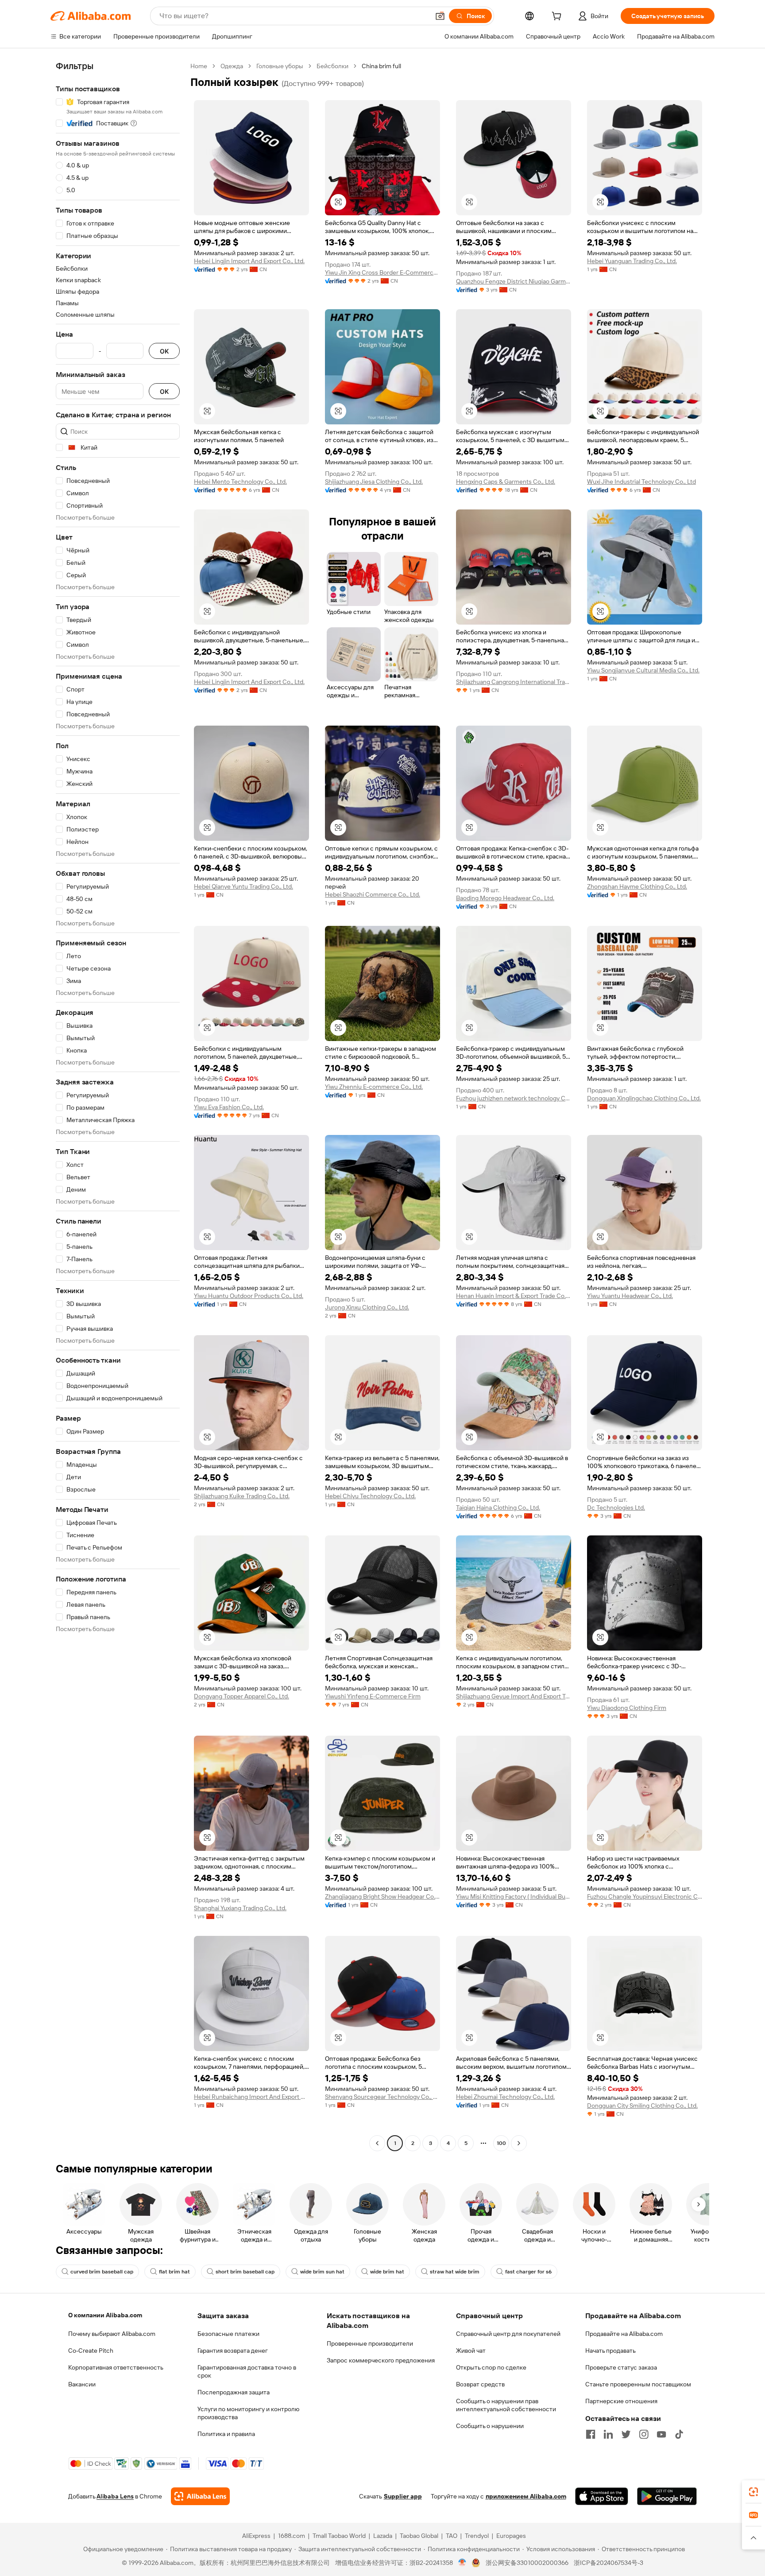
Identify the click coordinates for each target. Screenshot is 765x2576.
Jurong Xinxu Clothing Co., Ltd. (367, 1307)
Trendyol (477, 2536)
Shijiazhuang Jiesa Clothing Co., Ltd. (374, 482)
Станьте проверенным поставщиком (638, 2384)
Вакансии (82, 2384)
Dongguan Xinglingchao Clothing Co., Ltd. (644, 1098)
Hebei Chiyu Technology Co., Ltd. (370, 1496)
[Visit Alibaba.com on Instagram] (644, 2434)
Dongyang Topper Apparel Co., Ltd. (241, 1696)
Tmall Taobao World (339, 2536)
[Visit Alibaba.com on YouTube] (661, 2434)
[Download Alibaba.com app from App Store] (602, 2496)
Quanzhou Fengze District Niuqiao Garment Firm (514, 281)
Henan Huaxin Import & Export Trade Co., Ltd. (514, 1296)
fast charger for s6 (528, 2272)
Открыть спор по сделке (491, 2367)
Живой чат (471, 2351)
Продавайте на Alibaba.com (624, 2334)
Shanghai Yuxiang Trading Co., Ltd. (240, 1908)
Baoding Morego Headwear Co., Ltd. (505, 898)
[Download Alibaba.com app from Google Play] (667, 2496)
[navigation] (118, 1106)
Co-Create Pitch (91, 2351)
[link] (753, 2492)
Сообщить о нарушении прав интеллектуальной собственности (506, 2405)
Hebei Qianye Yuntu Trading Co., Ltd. (243, 886)
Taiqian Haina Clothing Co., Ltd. (498, 1508)
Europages (511, 2536)
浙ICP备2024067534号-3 (609, 2563)
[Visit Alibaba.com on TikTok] (679, 2434)
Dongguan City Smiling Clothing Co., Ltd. (642, 2106)
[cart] (558, 17)
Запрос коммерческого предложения (381, 2360)
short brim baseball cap (245, 2272)
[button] (440, 16)
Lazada (383, 2536)
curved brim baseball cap (102, 2272)
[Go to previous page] (377, 2143)
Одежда (232, 66)
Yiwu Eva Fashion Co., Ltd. (229, 1107)
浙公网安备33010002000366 (527, 2563)
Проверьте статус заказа (621, 2367)
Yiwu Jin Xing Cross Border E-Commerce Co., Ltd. (382, 272)
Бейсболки (332, 66)
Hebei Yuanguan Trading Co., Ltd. (632, 261)
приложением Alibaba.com (526, 2496)
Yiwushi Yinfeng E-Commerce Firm (373, 1696)
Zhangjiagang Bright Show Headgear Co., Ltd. (382, 1896)
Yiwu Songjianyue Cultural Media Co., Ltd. (643, 670)
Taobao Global (419, 2536)
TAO (452, 2536)
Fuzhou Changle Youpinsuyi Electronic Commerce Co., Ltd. (645, 1896)
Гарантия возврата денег (233, 2351)
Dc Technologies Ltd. (616, 1508)
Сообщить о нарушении (490, 2426)
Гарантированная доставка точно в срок (247, 2371)
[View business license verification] (462, 2563)
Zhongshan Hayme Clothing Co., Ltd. (637, 886)
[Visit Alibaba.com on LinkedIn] (608, 2434)
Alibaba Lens (115, 2496)
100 (501, 2143)
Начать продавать (610, 2351)
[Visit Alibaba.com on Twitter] (626, 2434)
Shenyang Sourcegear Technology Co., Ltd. (382, 2097)
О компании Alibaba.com (105, 2315)
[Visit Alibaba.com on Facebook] (591, 2434)
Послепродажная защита (234, 2392)
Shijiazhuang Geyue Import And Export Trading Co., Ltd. (514, 1696)
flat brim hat (174, 2272)
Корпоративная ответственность (116, 2367)
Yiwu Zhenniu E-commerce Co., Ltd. (374, 1087)
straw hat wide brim (455, 2272)
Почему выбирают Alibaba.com (112, 2334)
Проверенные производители (370, 2343)
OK (164, 351)
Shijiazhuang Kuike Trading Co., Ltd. (242, 1496)
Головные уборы (280, 66)
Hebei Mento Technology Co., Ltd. (240, 482)
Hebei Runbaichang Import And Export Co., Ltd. (251, 2097)
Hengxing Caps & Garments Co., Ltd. (506, 482)
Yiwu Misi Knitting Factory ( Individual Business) (514, 1896)
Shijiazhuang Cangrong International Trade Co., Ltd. (514, 682)
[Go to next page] (519, 2143)
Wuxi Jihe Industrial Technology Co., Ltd (641, 482)
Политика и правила (226, 2434)
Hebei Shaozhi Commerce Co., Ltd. (373, 894)
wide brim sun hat (322, 2272)
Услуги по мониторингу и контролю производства (248, 2413)
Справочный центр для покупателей (508, 2334)
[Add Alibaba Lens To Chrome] (200, 2496)
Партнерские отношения (621, 2401)
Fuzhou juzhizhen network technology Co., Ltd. (514, 1098)
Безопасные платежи (228, 2334)
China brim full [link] (381, 66)
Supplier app (403, 2496)
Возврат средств (480, 2384)
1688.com (292, 2536)
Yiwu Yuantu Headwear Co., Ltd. (630, 1296)
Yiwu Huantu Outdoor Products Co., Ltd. (249, 1296)
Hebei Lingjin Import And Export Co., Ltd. (249, 261)
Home (199, 66)
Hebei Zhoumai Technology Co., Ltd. (505, 2097)
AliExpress (256, 2536)
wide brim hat (387, 2272)
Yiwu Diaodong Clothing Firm (627, 1708)
